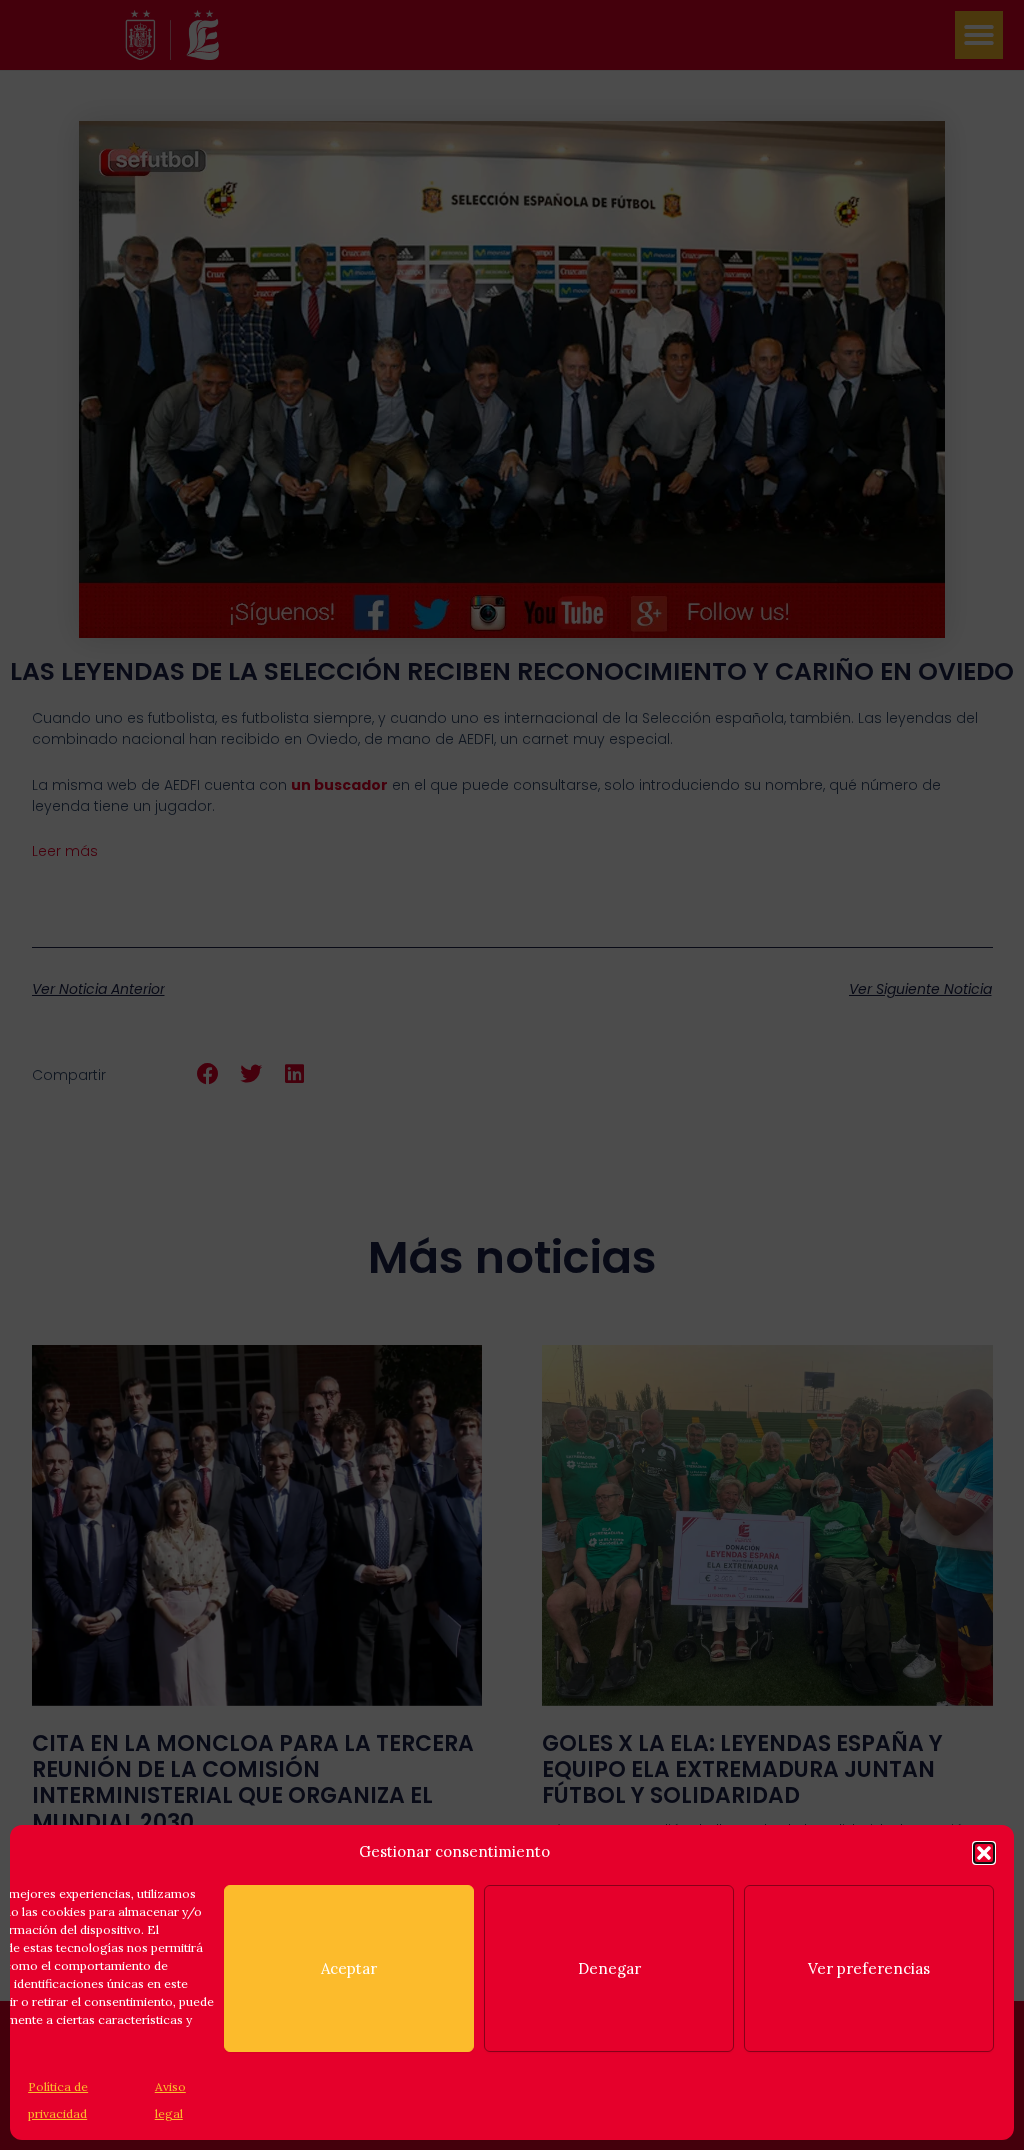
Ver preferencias (869, 1968)
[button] (984, 1853)
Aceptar (349, 1968)
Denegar (609, 1968)
